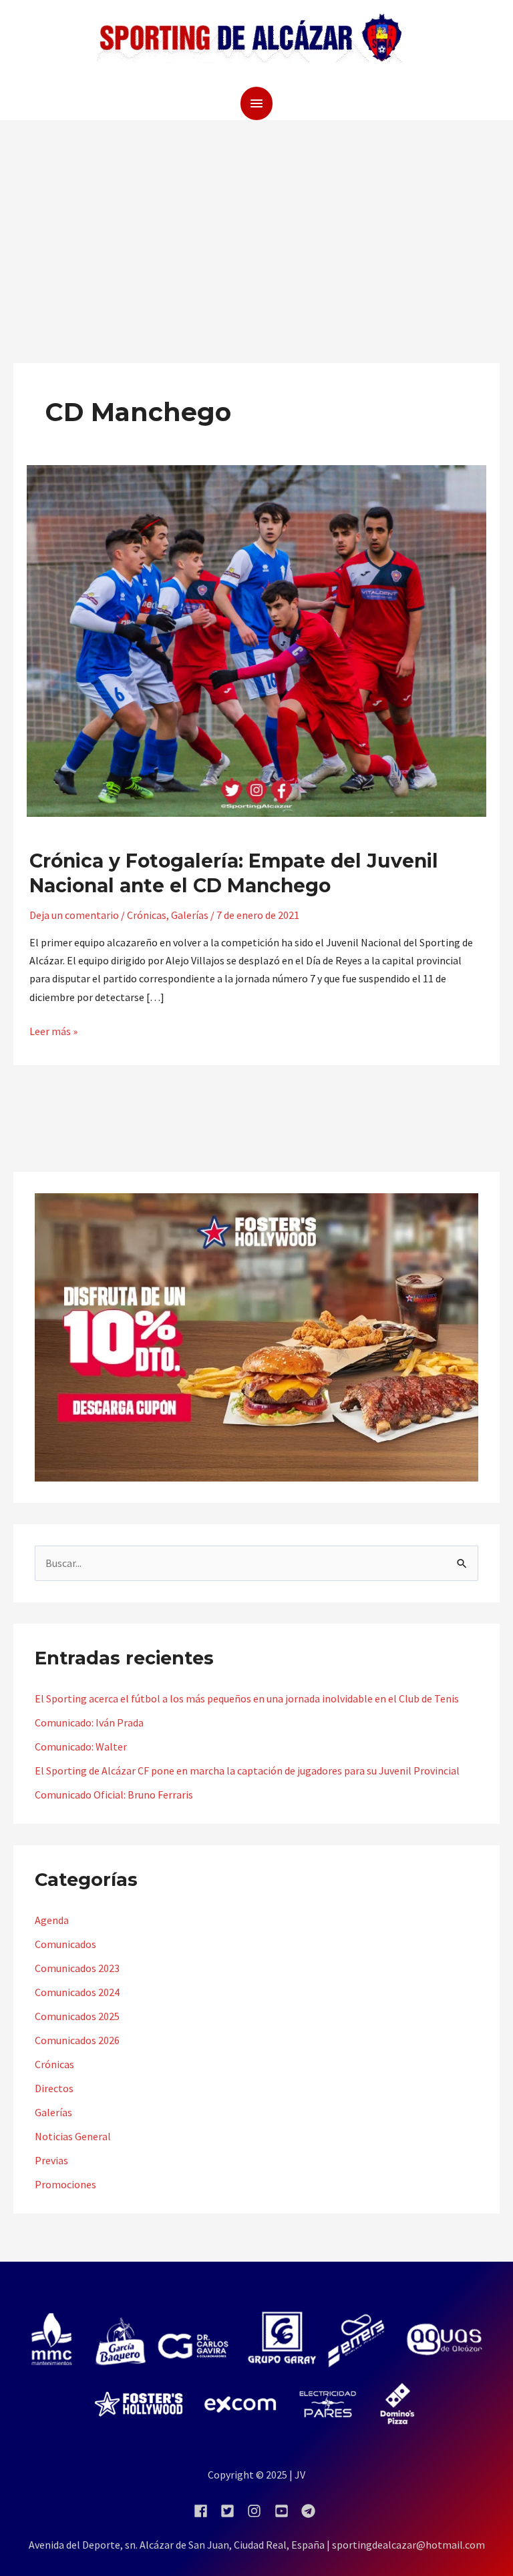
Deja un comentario (74, 915)
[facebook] (206, 2511)
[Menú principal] (256, 103)
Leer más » (53, 1030)
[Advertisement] (256, 220)
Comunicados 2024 (77, 1992)
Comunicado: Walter (81, 1746)
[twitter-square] (233, 2511)
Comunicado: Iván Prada (89, 1722)
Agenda (52, 1920)
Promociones (65, 2184)
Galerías (190, 915)
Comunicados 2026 (77, 2040)
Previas (51, 2160)
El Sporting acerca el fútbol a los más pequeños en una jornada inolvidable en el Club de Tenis (247, 1698)
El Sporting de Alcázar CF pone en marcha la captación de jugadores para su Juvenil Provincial (247, 1770)
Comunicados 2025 (77, 2016)
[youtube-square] (287, 2511)
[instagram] (260, 2511)
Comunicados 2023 (77, 1968)
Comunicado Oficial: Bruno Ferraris (114, 1795)
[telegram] (310, 2511)
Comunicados (65, 1944)
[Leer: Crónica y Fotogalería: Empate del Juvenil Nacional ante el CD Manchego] (256, 639)
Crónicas (147, 915)
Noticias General (73, 2136)
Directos (54, 2088)
